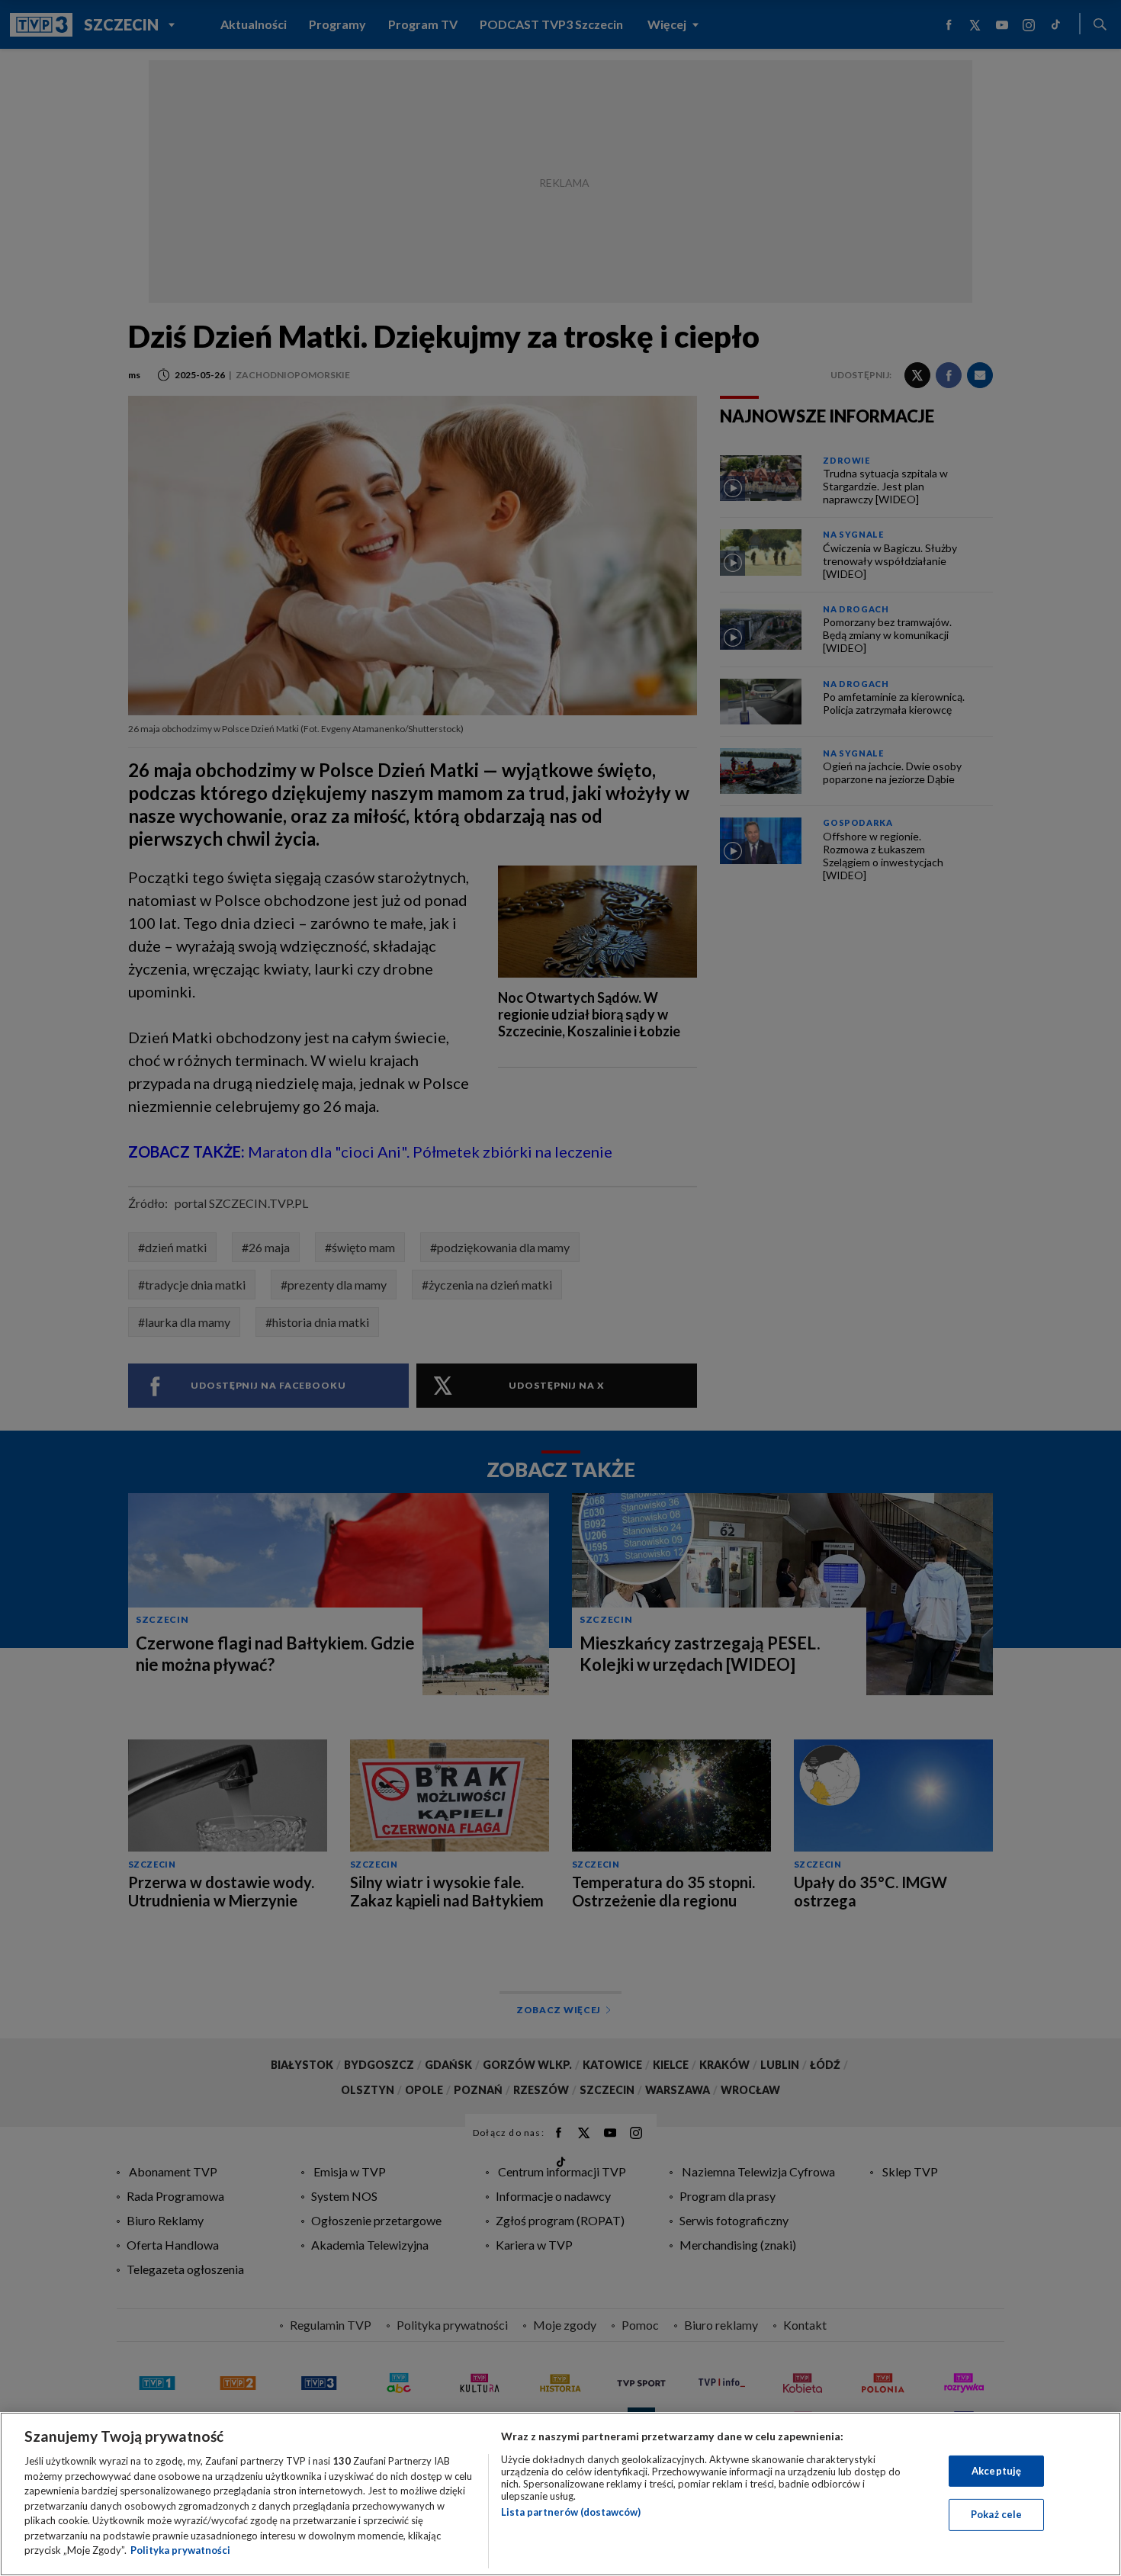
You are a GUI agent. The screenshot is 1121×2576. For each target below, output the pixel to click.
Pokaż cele (996, 2514)
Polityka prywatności (180, 2550)
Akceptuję (996, 2471)
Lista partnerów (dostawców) (571, 2512)
